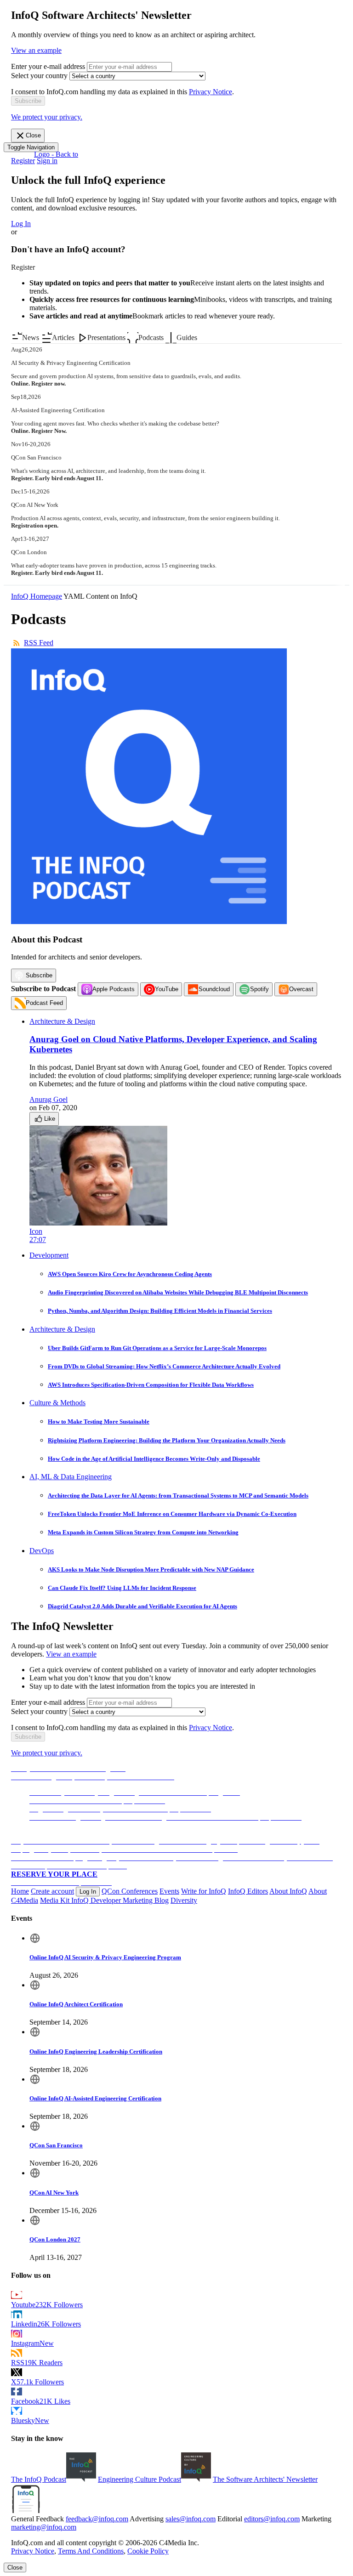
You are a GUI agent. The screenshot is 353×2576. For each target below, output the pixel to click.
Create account (52, 1891)
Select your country (39, 76)
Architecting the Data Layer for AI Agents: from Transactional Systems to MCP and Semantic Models (178, 1495)
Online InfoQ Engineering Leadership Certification (96, 2051)
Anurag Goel (48, 1099)
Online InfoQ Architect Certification (76, 2004)
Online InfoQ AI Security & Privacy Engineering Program (105, 1957)
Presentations (106, 338)
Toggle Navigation (31, 147)
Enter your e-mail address (48, 66)
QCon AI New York (54, 2193)
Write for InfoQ (204, 1891)
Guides (187, 338)
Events (169, 1891)
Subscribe (39, 975)
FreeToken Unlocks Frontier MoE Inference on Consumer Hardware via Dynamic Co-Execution (172, 1514)
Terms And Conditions (91, 2551)
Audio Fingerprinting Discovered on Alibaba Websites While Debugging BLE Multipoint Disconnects (178, 1292)
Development (49, 1255)
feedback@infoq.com (97, 2519)
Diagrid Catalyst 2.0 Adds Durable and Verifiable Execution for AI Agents (142, 1606)
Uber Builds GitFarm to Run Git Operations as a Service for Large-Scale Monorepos (157, 1348)
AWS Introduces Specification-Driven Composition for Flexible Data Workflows (151, 1385)
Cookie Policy (148, 2551)
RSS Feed (39, 643)
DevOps (42, 1551)
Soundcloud (214, 989)
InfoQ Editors (248, 1891)
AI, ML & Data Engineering (71, 1477)
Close (33, 135)
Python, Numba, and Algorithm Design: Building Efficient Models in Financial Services (160, 1311)
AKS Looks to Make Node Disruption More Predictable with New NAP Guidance (151, 1569)
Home (20, 1891)
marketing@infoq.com (44, 2527)
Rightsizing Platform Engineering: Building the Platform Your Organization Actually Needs (167, 1440)
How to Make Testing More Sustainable (99, 1421)
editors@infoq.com (272, 2519)
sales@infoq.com (191, 2519)
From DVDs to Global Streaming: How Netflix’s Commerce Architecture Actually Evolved (164, 1366)
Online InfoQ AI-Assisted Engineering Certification (95, 2098)
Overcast (301, 989)
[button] (28, 101)
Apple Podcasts (114, 989)
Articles (63, 338)
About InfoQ (288, 1891)
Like (50, 1119)
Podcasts (151, 338)
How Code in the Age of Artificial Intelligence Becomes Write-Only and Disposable (154, 1459)
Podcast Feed (44, 1003)
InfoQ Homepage (37, 596)
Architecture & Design (62, 1021)
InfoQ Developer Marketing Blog (120, 1900)
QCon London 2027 (55, 2239)
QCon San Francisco (56, 2145)
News (31, 338)
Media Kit (56, 1900)
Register (23, 161)
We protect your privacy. (47, 117)
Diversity (184, 1900)
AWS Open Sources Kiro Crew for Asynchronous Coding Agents (130, 1274)
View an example (36, 50)
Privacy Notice (211, 92)
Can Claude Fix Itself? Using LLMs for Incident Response (122, 1588)
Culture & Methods (57, 1403)
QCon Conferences (130, 1891)
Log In (21, 224)
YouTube (167, 989)
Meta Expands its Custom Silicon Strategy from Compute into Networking (143, 1532)
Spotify (259, 989)
